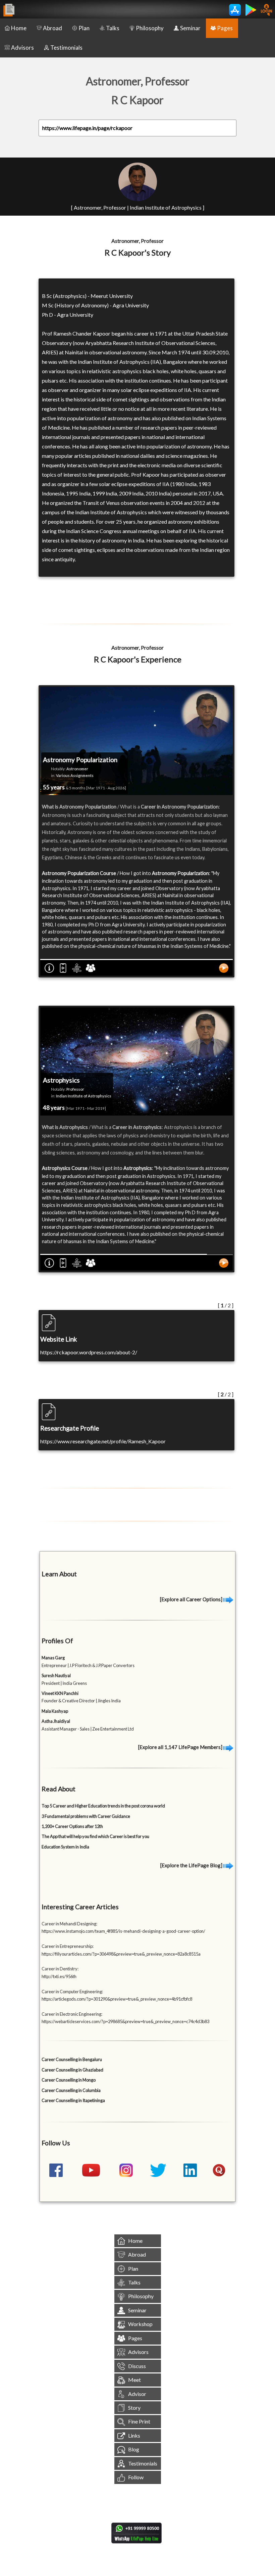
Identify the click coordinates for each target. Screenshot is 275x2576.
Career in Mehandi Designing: (69, 1924)
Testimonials (66, 48)
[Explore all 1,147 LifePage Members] (181, 1747)
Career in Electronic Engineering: (72, 2014)
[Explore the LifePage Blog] (192, 1865)
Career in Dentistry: (60, 1969)
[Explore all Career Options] (192, 1599)
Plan (84, 28)
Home (19, 28)
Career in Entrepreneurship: (68, 1946)
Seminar (190, 28)
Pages (225, 28)
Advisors (22, 48)
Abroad (52, 28)
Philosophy (150, 28)
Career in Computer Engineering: (72, 1992)
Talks (113, 28)
